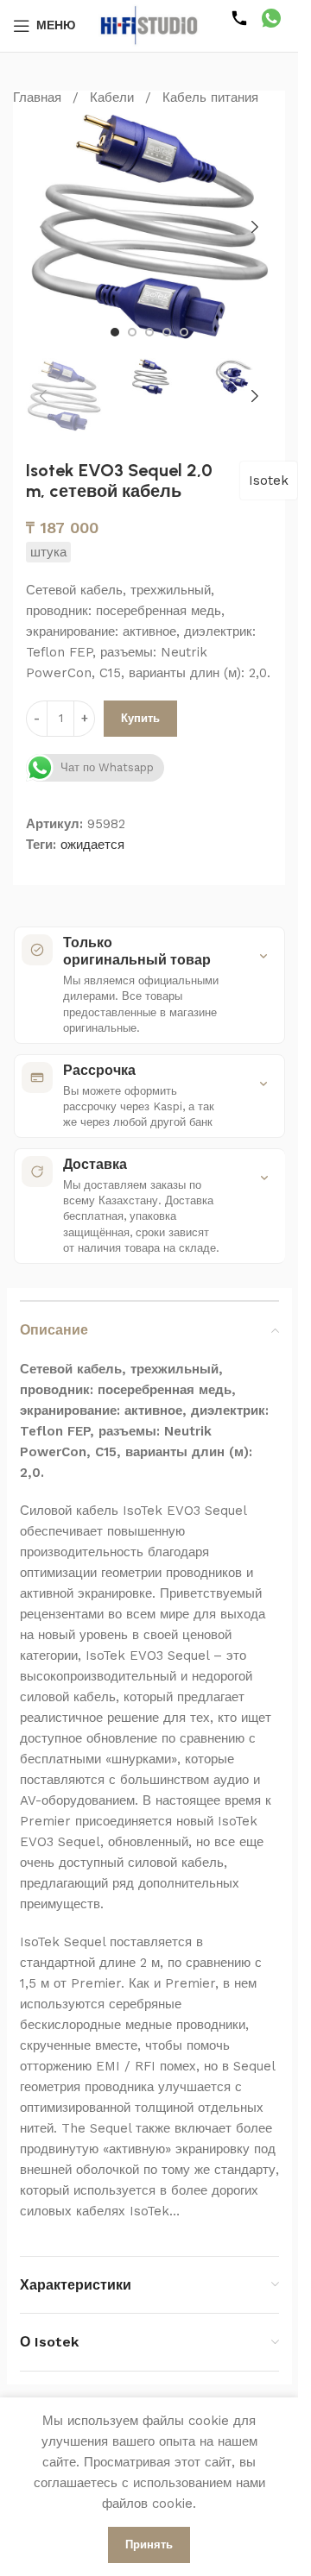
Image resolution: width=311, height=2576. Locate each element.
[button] (43, 227)
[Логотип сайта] (149, 25)
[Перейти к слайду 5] (184, 332)
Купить (140, 718)
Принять (149, 2545)
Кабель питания (210, 97)
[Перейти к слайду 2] (132, 332)
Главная (37, 97)
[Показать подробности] (263, 956)
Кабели (112, 97)
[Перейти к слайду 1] (115, 332)
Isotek (269, 481)
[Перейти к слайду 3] (149, 332)
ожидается (92, 845)
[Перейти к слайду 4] (167, 332)
